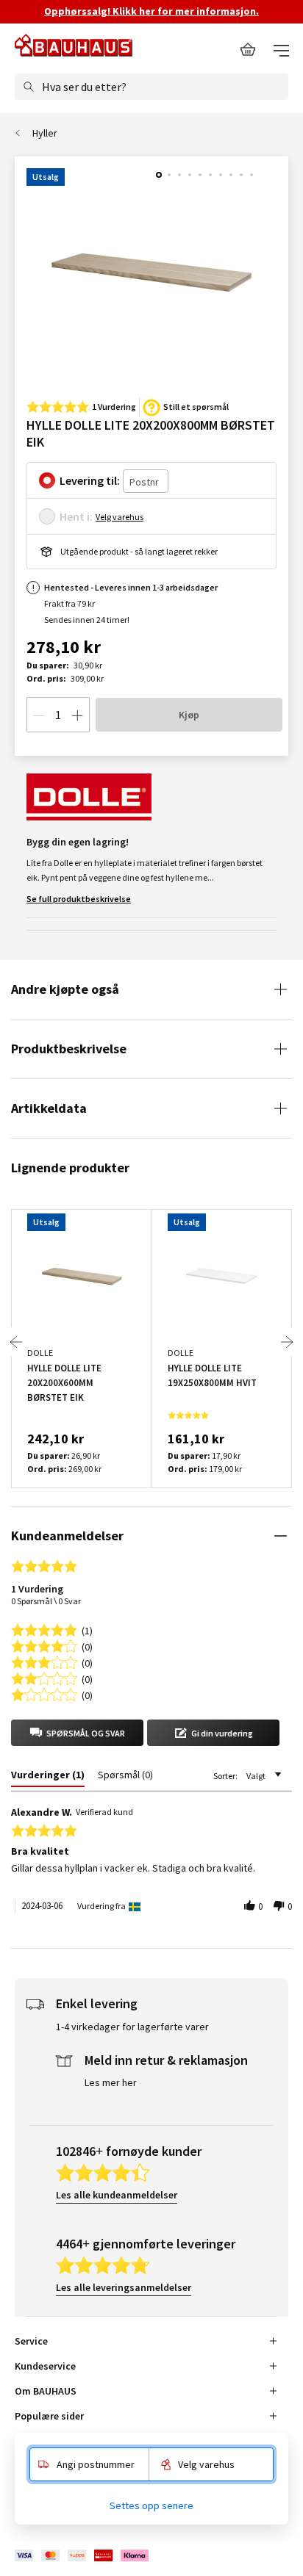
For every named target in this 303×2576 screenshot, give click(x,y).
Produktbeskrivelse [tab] (69, 1049)
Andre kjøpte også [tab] (65, 989)
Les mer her (111, 2082)
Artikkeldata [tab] (49, 1108)
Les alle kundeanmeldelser (117, 2195)
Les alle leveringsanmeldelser (124, 2287)
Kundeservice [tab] (45, 2366)
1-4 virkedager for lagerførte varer (132, 2027)
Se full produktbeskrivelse (79, 899)
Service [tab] (31, 2341)
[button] (77, 1733)
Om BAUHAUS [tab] (46, 2391)
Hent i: (76, 516)
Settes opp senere (151, 2505)
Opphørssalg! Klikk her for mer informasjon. (151, 11)
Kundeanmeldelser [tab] (67, 1536)
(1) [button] (87, 1630)
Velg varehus (120, 517)
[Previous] (16, 1342)
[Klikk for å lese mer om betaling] (83, 2556)
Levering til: (90, 480)
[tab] (48, 1778)
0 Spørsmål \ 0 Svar (46, 1601)
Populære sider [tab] (49, 2416)
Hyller (45, 133)
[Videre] (287, 1342)
